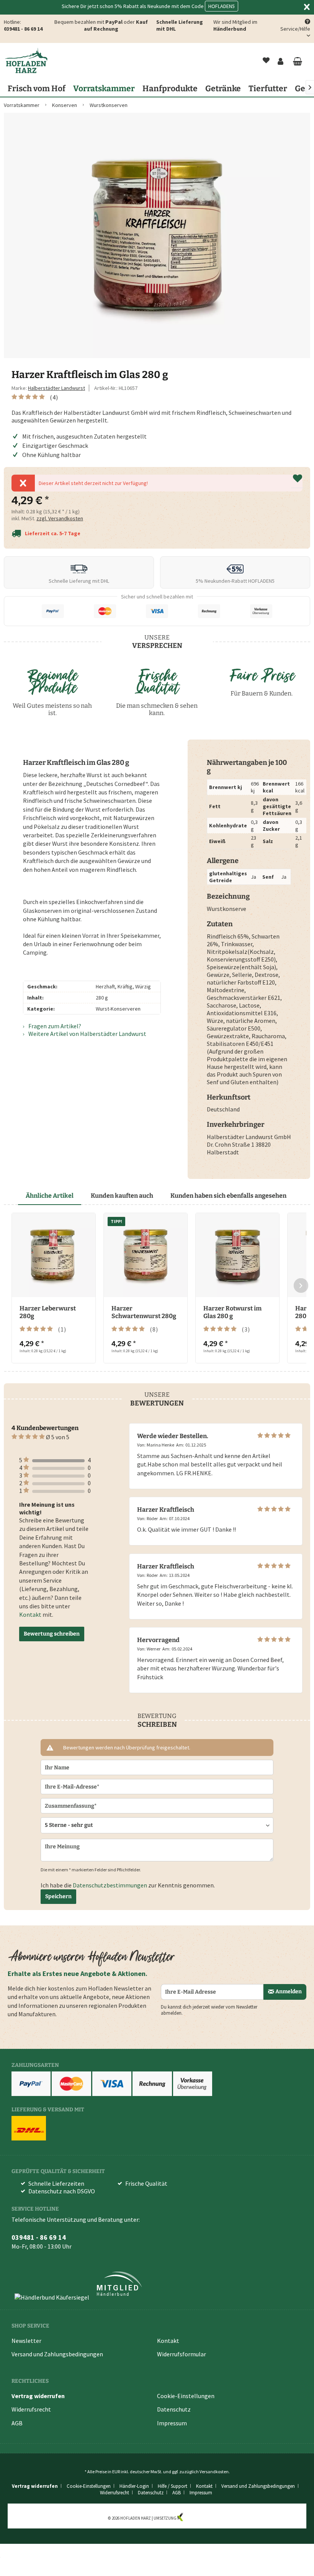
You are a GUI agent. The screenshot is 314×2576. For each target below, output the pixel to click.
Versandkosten (214, 2472)
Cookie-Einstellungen (186, 2396)
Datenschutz (174, 2409)
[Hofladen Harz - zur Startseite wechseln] (26, 61)
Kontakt (30, 1614)
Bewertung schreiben (52, 1634)
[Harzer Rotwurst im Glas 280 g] (237, 1255)
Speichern (58, 1896)
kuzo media (195, 2518)
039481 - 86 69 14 (23, 29)
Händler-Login (134, 2486)
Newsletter (26, 2341)
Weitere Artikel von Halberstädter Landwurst (87, 1034)
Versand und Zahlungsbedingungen (57, 2354)
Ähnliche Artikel (50, 1196)
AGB (17, 2423)
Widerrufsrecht (31, 2409)
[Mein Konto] (281, 61)
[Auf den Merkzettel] (298, 479)
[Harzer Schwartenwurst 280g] (146, 1255)
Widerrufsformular (182, 2354)
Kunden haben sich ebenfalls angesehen (228, 1196)
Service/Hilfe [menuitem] (295, 29)
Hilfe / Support (173, 2486)
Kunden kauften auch (122, 1196)
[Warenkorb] (297, 61)
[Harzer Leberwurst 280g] (54, 1255)
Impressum (172, 2423)
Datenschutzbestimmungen (110, 1885)
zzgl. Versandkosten (60, 518)
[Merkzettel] (266, 61)
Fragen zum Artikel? (54, 1026)
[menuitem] (266, 61)
